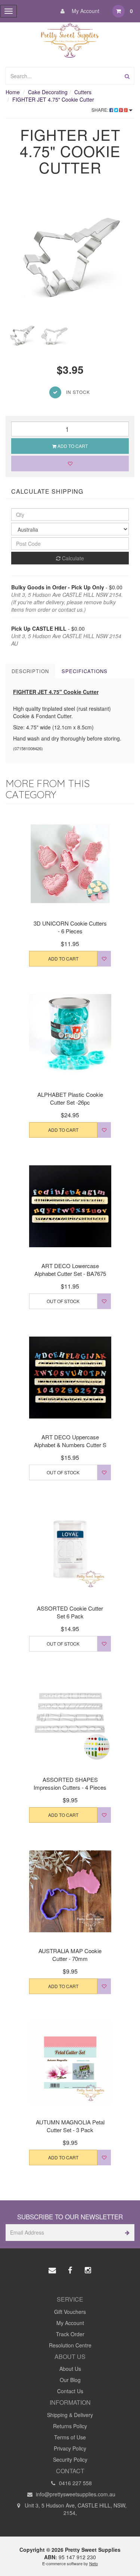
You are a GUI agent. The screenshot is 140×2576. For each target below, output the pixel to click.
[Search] (127, 76)
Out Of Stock (63, 1301)
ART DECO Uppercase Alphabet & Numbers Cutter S (70, 1441)
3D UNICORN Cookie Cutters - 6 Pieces (70, 927)
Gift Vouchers (70, 2312)
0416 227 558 (75, 2483)
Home (13, 92)
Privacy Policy (70, 2448)
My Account (85, 11)
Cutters (83, 92)
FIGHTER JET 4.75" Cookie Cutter (53, 99)
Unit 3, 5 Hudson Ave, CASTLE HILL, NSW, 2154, (75, 2509)
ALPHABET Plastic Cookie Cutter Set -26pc (70, 1098)
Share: (100, 110)
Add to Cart (72, 446)
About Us (70, 2369)
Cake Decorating (48, 92)
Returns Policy (70, 2426)
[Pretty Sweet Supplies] (70, 39)
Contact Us (70, 2391)
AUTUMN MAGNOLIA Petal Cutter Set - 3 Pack (70, 2126)
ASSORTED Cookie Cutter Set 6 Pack (70, 1612)
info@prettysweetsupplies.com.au (75, 2494)
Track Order (70, 2334)
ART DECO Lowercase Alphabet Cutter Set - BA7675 (70, 1270)
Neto (94, 2563)
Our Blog (70, 2380)
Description (30, 671)
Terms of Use (70, 2437)
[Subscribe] (126, 2233)
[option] (70, 254)
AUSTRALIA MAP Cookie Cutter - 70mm (70, 1955)
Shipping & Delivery (70, 2415)
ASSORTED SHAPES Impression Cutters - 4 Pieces (70, 1783)
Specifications (85, 671)
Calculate (72, 558)
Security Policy (70, 2459)
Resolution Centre (70, 2345)
